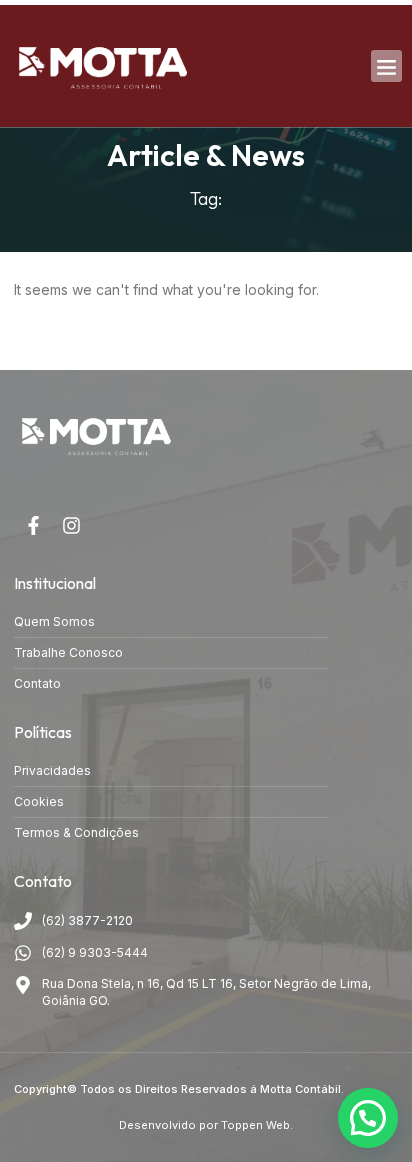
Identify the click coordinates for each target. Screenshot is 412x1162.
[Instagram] (71, 525)
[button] (387, 66)
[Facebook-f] (33, 525)
